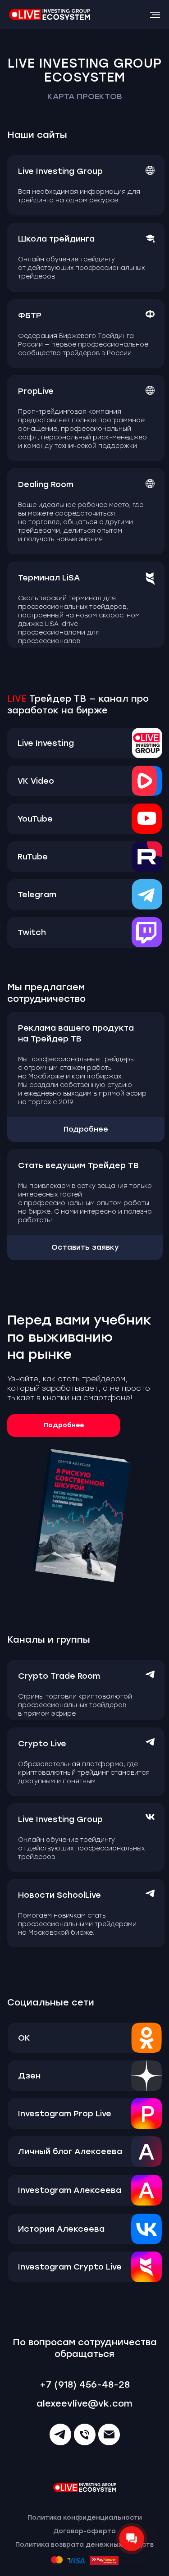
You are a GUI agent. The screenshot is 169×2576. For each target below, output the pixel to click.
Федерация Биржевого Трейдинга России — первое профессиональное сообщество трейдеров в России (83, 345)
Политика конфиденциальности (85, 2518)
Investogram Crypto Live (70, 2267)
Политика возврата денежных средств (84, 2545)
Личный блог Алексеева (70, 2151)
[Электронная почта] (109, 2434)
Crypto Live (42, 1744)
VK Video (36, 781)
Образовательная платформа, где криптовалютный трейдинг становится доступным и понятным (84, 1773)
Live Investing (46, 743)
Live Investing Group (60, 171)
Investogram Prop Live (65, 2114)
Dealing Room (46, 484)
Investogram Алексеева (70, 2190)
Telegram (37, 895)
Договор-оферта (84, 2531)
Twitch (32, 932)
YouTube (35, 819)
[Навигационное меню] (155, 15)
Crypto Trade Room (59, 1676)
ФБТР (30, 315)
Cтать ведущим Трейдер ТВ (78, 1165)
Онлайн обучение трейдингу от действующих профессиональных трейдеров (81, 268)
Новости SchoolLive (59, 1895)
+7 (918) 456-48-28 (85, 2384)
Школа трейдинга (56, 239)
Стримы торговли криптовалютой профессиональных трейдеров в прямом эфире (75, 1705)
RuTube (33, 857)
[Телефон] (85, 2434)
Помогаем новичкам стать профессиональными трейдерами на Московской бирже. (77, 1924)
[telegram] (60, 2434)
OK (24, 2038)
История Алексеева (61, 2229)
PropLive (36, 391)
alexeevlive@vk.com (84, 2403)
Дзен (29, 2076)
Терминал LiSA (49, 578)
